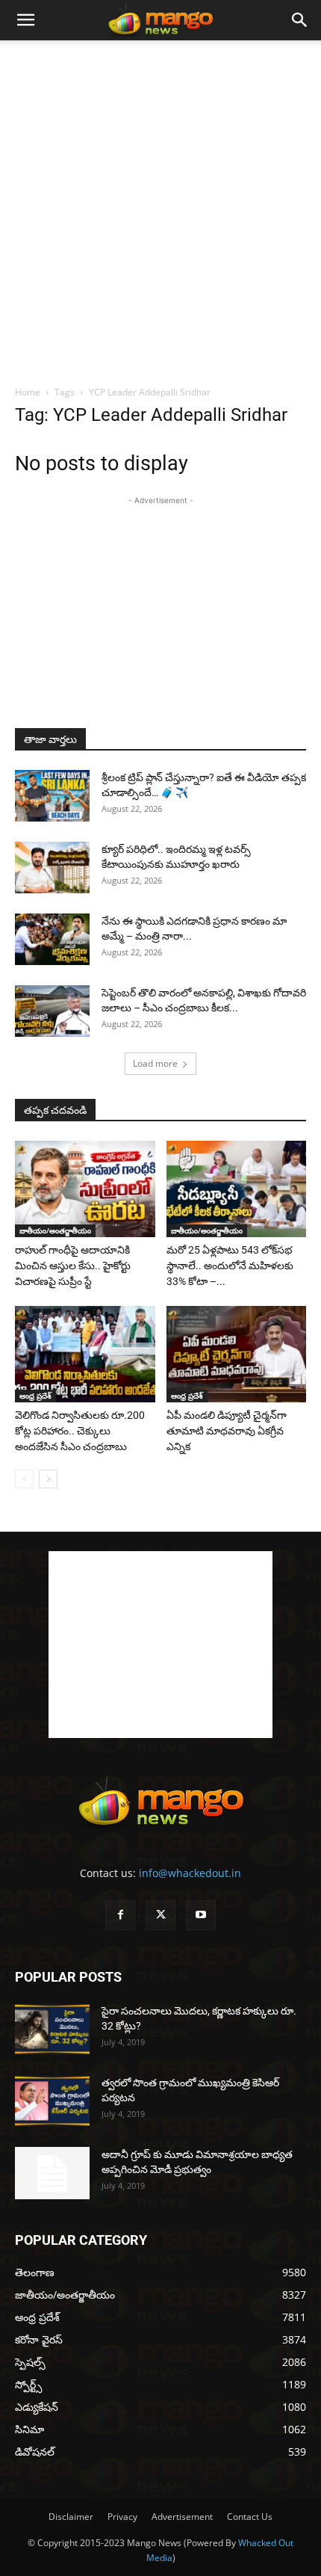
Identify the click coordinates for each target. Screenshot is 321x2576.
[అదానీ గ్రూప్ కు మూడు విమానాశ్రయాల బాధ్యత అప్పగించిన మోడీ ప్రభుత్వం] (52, 2173)
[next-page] (48, 1479)
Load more (155, 1063)
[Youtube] (201, 1915)
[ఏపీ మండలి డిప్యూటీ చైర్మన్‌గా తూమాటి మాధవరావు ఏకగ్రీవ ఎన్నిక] (237, 1354)
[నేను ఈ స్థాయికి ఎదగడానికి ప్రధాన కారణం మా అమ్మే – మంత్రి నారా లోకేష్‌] (52, 939)
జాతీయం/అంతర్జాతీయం (55, 1230)
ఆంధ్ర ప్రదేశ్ (35, 1396)
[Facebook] (120, 1915)
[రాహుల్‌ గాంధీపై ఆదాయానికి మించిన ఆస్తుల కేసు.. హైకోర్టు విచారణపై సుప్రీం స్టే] (85, 1189)
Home (28, 392)
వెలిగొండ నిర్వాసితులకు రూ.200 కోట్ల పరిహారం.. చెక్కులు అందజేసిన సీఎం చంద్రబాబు (80, 1431)
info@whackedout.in (190, 1873)
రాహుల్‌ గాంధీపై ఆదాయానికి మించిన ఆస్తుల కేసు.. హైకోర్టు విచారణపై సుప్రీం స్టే (73, 1266)
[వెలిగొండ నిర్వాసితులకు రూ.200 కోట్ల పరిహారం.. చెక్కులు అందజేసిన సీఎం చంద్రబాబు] (85, 1354)
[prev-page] (24, 1479)
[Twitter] (160, 1915)
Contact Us (250, 2517)
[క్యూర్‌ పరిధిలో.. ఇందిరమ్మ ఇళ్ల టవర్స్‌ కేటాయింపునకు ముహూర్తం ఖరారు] (52, 868)
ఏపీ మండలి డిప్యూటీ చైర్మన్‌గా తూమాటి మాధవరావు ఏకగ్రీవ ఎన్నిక (227, 1431)
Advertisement (182, 2517)
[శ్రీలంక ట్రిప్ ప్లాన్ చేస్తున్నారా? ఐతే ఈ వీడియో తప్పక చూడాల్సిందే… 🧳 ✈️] (52, 796)
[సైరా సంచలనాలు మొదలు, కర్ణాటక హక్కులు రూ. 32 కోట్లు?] (52, 2029)
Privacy (122, 2517)
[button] (25, 20)
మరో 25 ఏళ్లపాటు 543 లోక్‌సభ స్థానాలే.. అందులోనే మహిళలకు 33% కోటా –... (230, 1266)
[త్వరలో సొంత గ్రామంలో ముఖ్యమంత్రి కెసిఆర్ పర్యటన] (52, 2101)
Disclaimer (71, 2517)
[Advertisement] (160, 209)
